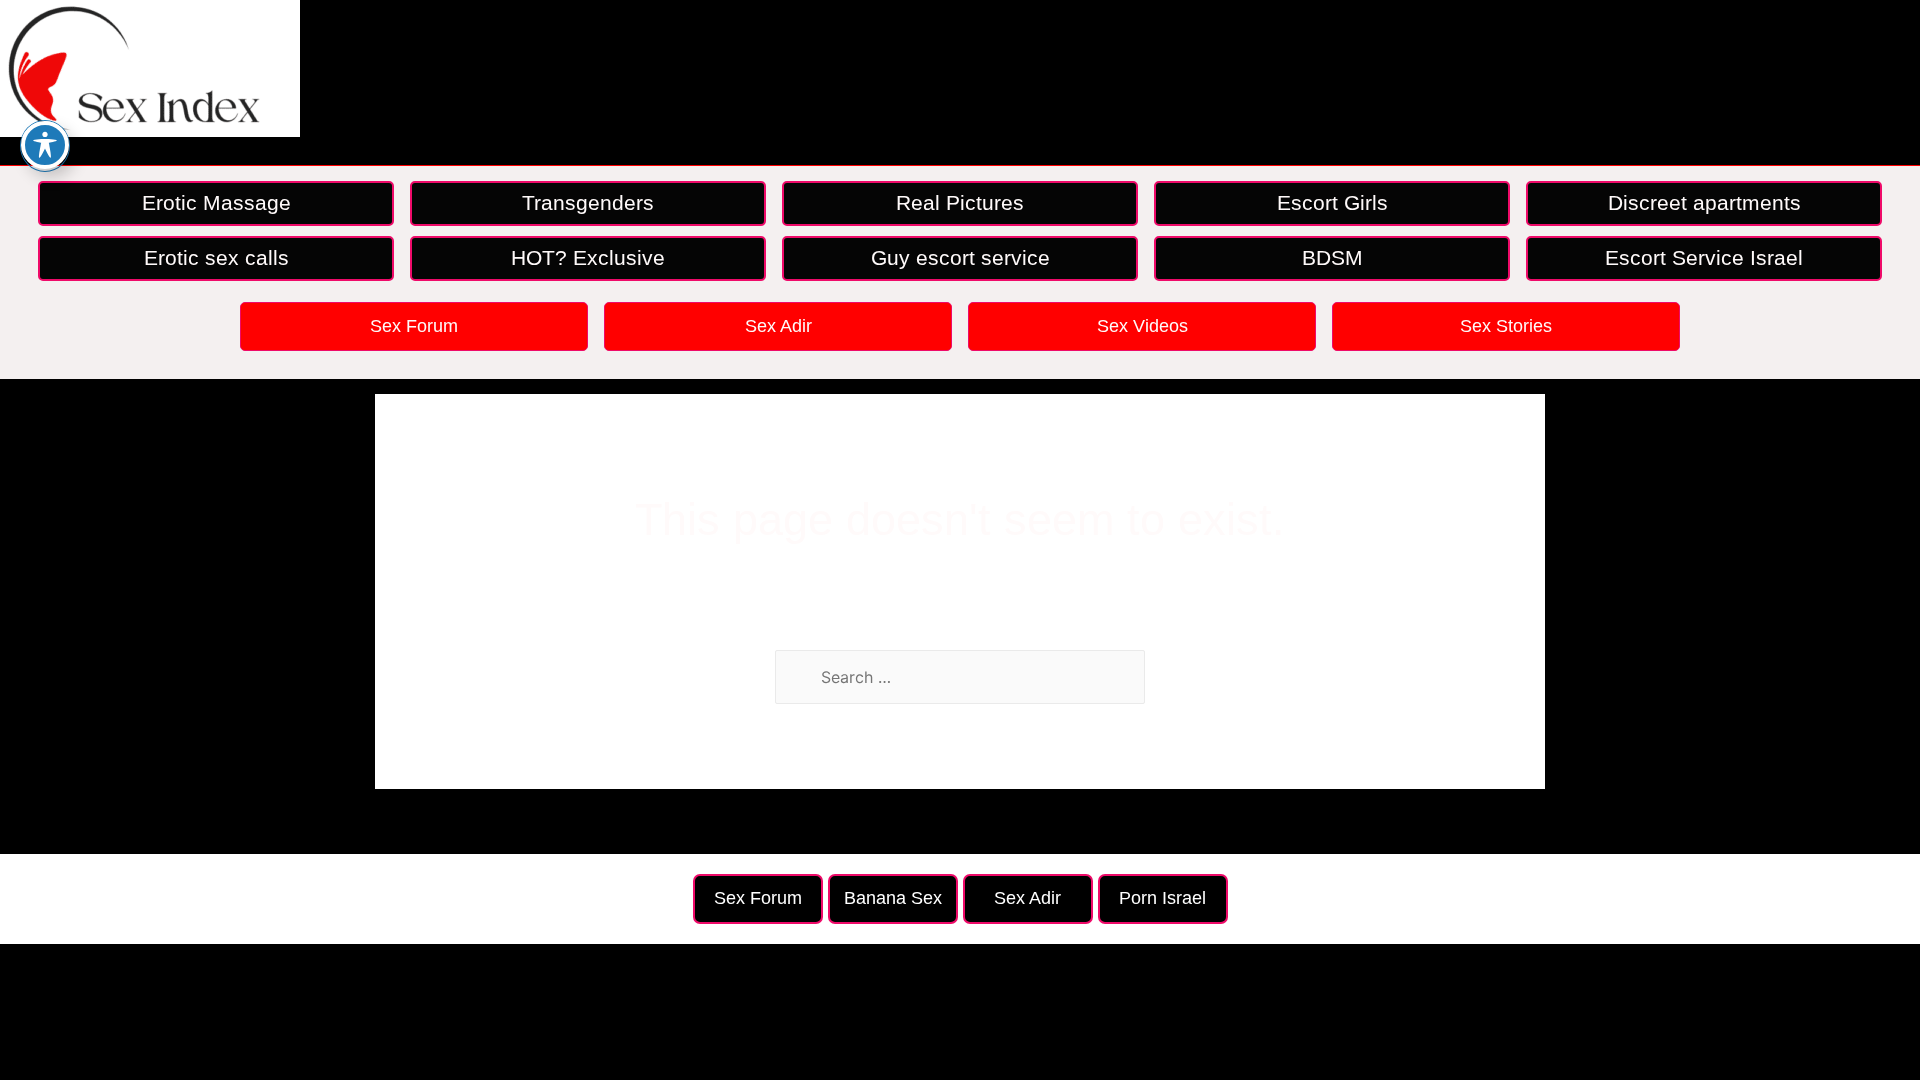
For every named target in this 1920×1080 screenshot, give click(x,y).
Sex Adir (778, 326)
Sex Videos (1142, 326)
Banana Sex (893, 898)
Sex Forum (414, 326)
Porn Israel (1162, 898)
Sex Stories (1506, 326)
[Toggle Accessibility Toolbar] (45, 145)
